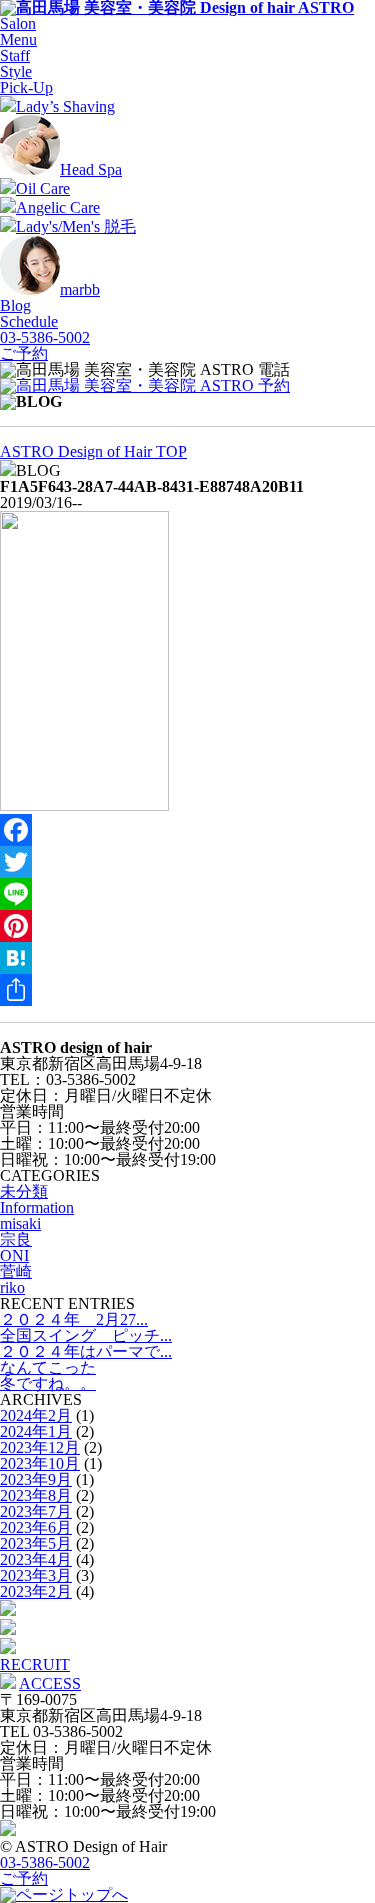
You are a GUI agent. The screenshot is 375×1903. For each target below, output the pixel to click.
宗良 (16, 1239)
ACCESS (50, 1683)
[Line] (187, 894)
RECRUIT (35, 1664)
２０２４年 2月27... (74, 1319)
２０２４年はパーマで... (86, 1351)
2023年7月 (36, 1511)
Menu (18, 39)
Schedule (29, 321)
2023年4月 (36, 1559)
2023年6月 (36, 1527)
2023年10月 (40, 1463)
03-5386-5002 (45, 337)
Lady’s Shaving (65, 106)
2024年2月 (36, 1415)
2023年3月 (36, 1575)
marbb (80, 289)
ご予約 (24, 353)
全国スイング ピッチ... (86, 1335)
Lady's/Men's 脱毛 (76, 226)
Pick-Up (26, 87)
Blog (15, 305)
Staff (15, 55)
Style (16, 71)
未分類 (24, 1191)
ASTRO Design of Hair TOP (93, 451)
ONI (14, 1255)
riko (12, 1287)
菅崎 (16, 1271)
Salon (18, 23)
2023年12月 (40, 1447)
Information (37, 1207)
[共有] (187, 990)
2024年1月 (36, 1431)
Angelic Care (58, 207)
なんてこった (48, 1367)
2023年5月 (36, 1543)
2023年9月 (36, 1479)
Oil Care (43, 188)
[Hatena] (187, 958)
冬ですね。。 (48, 1383)
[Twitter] (187, 862)
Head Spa (91, 169)
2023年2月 (36, 1591)
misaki (20, 1223)
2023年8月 (36, 1495)
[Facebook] (187, 830)
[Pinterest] (187, 926)
